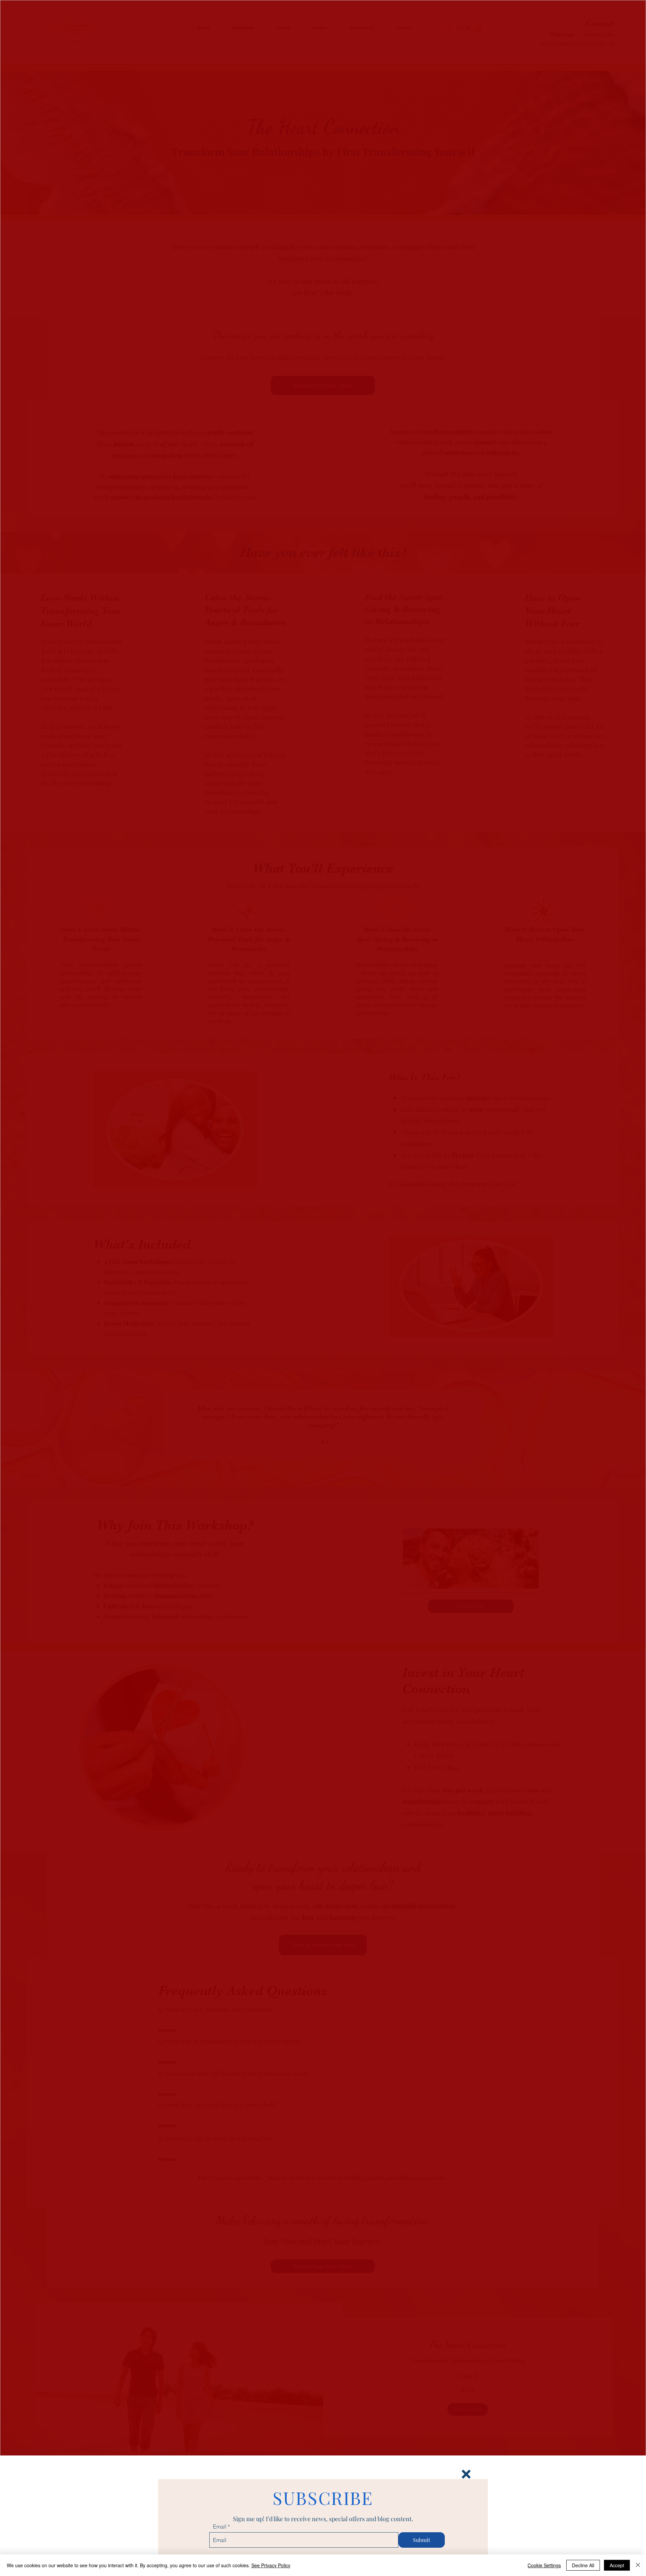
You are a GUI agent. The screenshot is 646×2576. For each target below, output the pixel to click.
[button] (466, 2474)
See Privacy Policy (271, 2565)
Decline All (583, 2565)
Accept (617, 2565)
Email (220, 2527)
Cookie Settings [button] (544, 2565)
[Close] (638, 2565)
